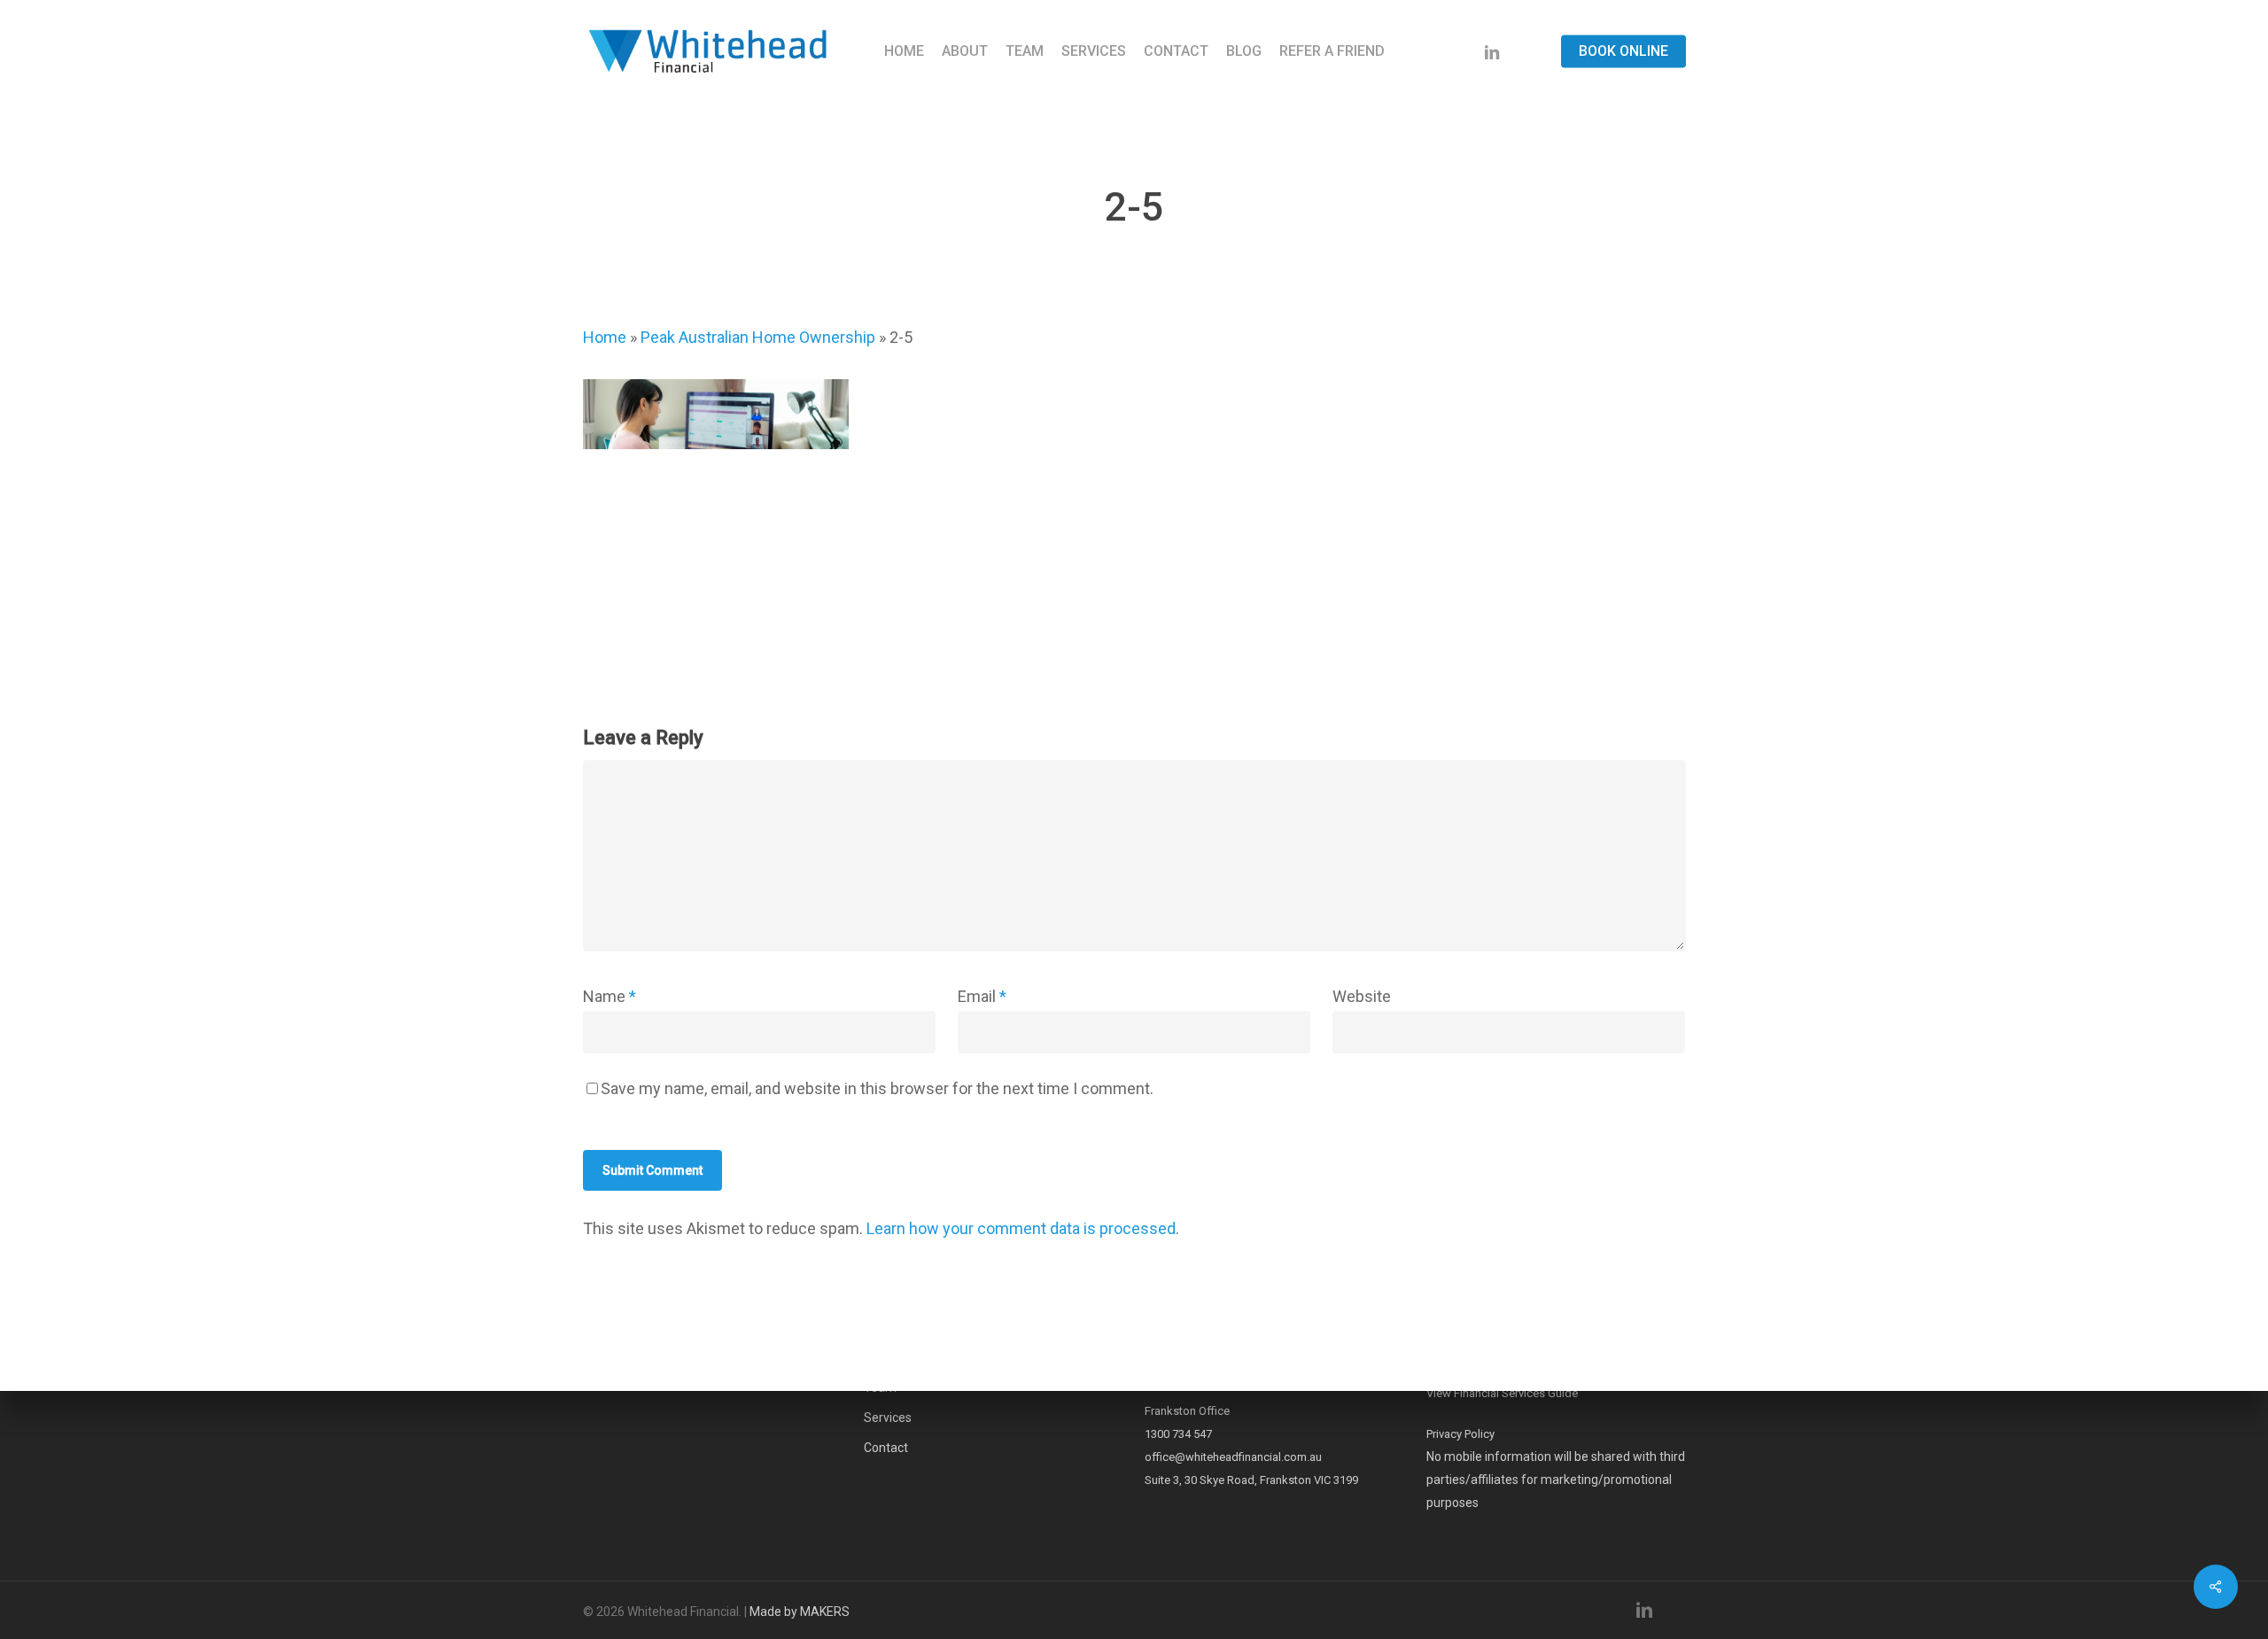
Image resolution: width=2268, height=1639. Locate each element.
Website (1362, 996)
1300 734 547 (1178, 1434)
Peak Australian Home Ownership (758, 337)
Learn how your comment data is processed (1021, 1228)
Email (982, 996)
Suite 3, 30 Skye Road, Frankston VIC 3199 (1251, 1480)
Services (888, 1418)
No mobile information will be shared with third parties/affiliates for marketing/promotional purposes (1556, 1480)
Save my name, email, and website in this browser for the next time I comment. (877, 1088)
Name (610, 996)
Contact (886, 1448)
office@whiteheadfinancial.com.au (1233, 1457)
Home (605, 337)
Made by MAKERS (800, 1612)
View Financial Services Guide (1502, 1393)
